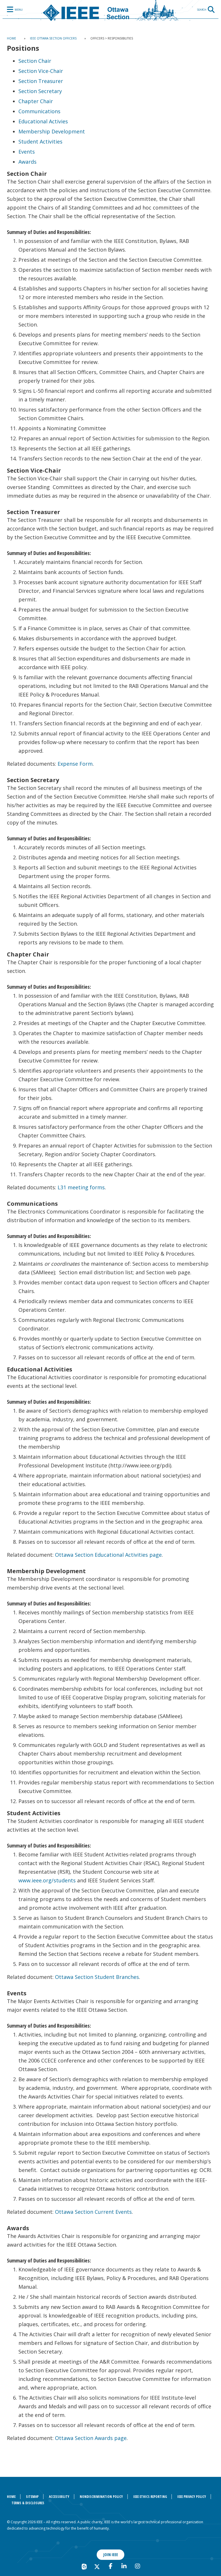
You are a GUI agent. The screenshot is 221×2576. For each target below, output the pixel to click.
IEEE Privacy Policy (192, 2497)
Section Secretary (40, 91)
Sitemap (32, 2497)
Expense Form (75, 764)
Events (27, 152)
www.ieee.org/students (47, 1880)
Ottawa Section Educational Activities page (108, 1555)
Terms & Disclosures (28, 2503)
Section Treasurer (41, 81)
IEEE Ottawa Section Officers (53, 38)
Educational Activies (43, 121)
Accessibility (59, 2497)
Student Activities (40, 141)
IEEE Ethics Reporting (150, 2497)
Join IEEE (111, 2555)
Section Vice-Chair (41, 71)
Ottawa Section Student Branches (97, 1977)
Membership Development (52, 131)
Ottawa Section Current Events (93, 2212)
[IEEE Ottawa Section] (110, 10)
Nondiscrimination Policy (101, 2497)
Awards (27, 162)
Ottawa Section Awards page (91, 2438)
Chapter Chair (36, 101)
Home (12, 38)
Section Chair (35, 61)
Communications (39, 111)
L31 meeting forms (81, 1187)
